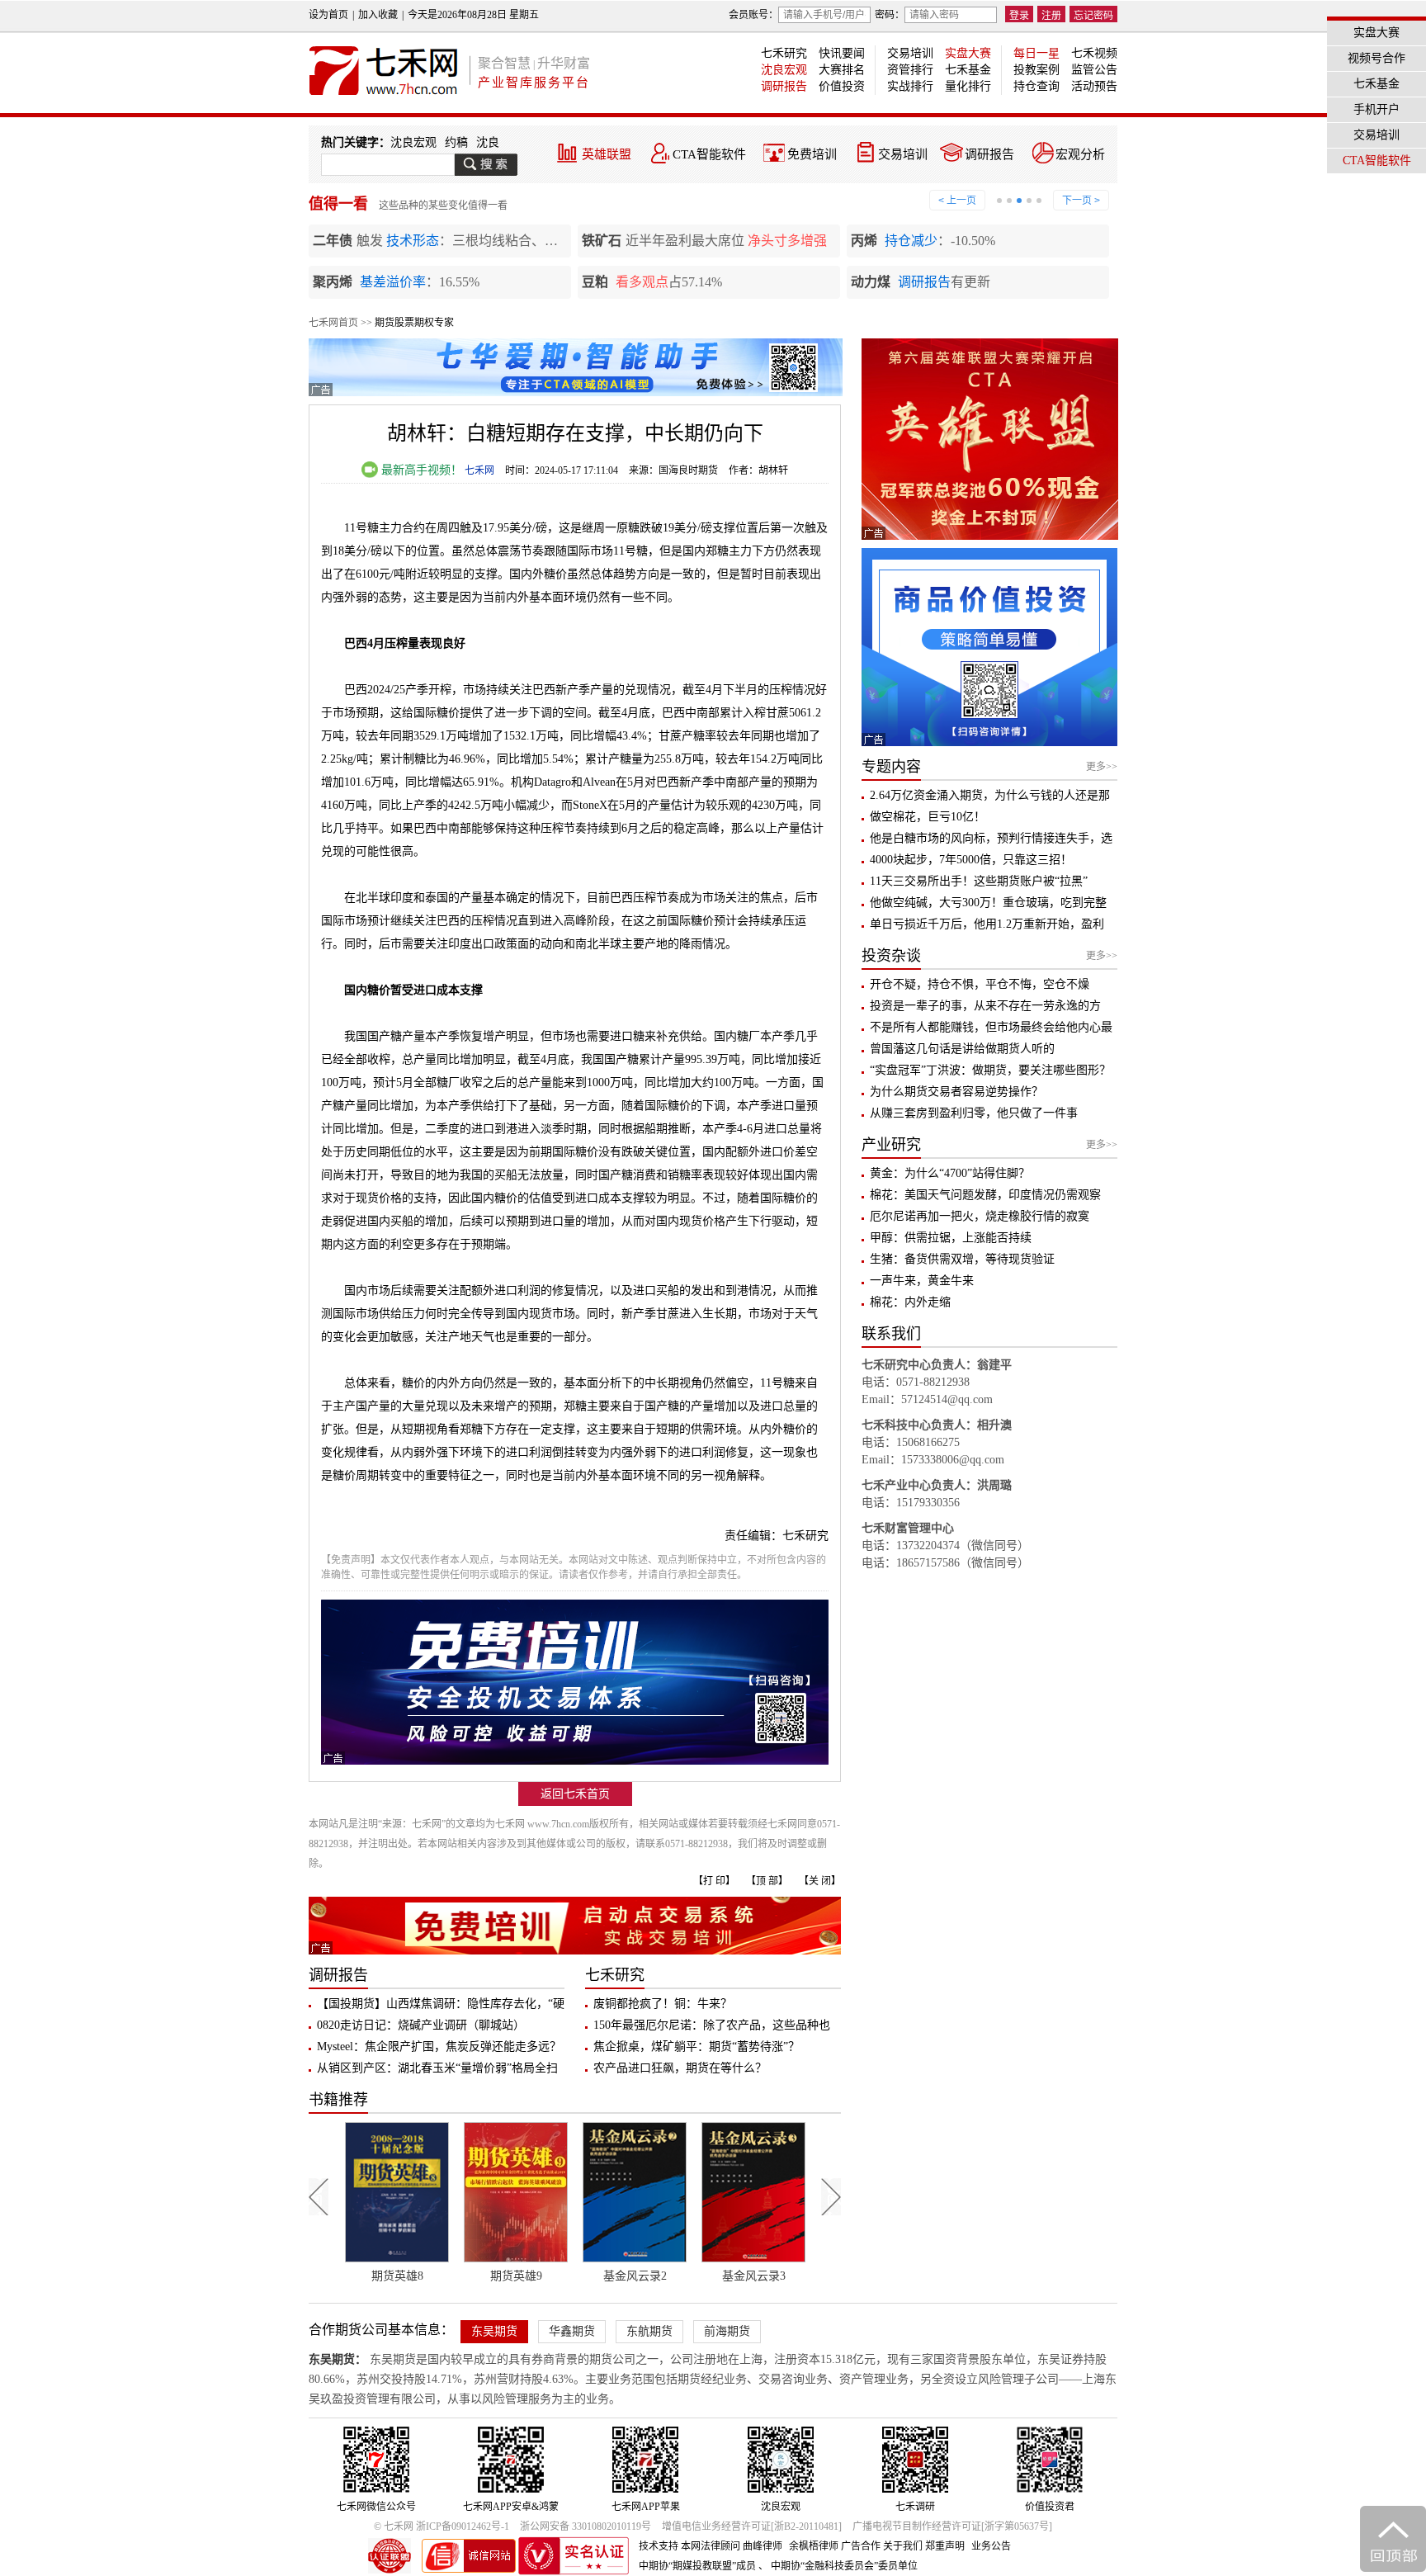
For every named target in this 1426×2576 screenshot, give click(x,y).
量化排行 (968, 86)
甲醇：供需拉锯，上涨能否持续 (951, 1238)
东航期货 (649, 2331)
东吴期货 (494, 2331)
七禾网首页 (333, 323)
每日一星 (1036, 53)
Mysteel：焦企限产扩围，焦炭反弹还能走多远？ (439, 2047)
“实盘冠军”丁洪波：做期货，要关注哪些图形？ (990, 1070)
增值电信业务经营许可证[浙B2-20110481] (752, 2526)
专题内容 (891, 767)
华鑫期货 (572, 2331)
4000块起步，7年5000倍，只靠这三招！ (971, 860)
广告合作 (861, 2546)
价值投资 (842, 86)
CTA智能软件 (709, 154)
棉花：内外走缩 (910, 1302)
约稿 (456, 142)
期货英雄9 (397, 2276)
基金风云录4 (754, 2276)
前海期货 (727, 2331)
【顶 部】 (767, 1881)
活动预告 (1094, 86)
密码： (890, 15)
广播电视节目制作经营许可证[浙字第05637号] (952, 2526)
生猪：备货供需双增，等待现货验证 (962, 1259)
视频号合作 (1376, 58)
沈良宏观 (784, 70)
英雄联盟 (607, 154)
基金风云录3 (635, 2276)
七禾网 (479, 470)
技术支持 (659, 2546)
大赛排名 (842, 70)
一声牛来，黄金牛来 (922, 1281)
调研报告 (784, 86)
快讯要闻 (842, 53)
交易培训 (910, 53)
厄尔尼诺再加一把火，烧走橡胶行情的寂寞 (980, 1216)
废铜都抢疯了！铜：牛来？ (663, 2004)
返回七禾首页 (575, 1794)
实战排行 (910, 86)
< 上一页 (957, 201)
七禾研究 (784, 53)
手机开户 (1376, 109)
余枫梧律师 (814, 2546)
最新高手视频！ (420, 470)
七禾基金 (968, 70)
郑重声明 (945, 2546)
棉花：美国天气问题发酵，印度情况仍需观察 (985, 1195)
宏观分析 (1080, 154)
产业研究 (891, 1145)
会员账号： (753, 15)
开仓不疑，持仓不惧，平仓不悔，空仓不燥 (980, 984)
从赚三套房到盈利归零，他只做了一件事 (974, 1113)
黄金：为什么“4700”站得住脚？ (950, 1173)
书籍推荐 (338, 2100)
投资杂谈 (891, 956)
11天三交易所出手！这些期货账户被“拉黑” (979, 881)
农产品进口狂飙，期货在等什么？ (680, 2068)
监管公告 (1094, 70)
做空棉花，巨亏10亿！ (928, 817)
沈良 (488, 142)
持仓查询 (1036, 86)
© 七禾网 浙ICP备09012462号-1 (441, 2526)
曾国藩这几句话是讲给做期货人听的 (962, 1049)
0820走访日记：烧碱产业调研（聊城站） (421, 2025)
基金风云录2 (516, 2276)
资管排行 (910, 70)
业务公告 (991, 2546)
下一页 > (1081, 201)
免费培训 (812, 154)
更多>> (1102, 767)
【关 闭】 (820, 1881)
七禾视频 (1094, 53)
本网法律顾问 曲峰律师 (732, 2546)
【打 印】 (714, 1881)
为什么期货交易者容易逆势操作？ (956, 1092)
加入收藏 (378, 15)
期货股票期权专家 (414, 323)
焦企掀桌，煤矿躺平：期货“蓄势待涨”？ (696, 2047)
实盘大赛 (968, 53)
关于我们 (903, 2546)
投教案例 (1036, 70)
